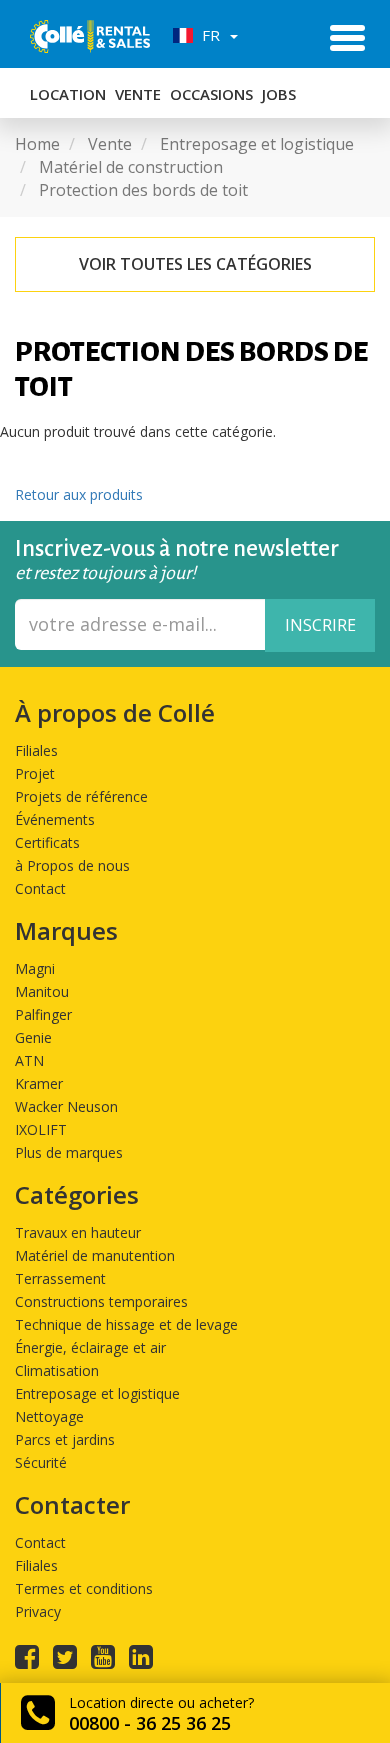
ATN (29, 1060)
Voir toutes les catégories (195, 264)
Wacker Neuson (66, 1106)
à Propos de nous (72, 865)
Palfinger (43, 1014)
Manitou (42, 991)
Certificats (47, 842)
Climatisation (57, 1370)
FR (209, 35)
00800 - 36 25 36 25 (150, 1723)
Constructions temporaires (101, 1301)
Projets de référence (81, 796)
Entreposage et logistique (97, 1393)
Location (68, 94)
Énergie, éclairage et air (90, 1347)
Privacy (38, 1611)
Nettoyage (49, 1416)
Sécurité (41, 1462)
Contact (40, 888)
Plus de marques (69, 1152)
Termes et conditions (84, 1588)
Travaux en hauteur (78, 1232)
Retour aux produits (79, 494)
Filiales (36, 750)
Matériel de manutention (95, 1255)
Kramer (39, 1083)
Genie (33, 1037)
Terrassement (60, 1278)
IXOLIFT (41, 1129)
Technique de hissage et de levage (126, 1324)
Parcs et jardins (65, 1439)
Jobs (279, 94)
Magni (35, 968)
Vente (138, 94)
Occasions (211, 94)
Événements (55, 819)
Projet (35, 773)
